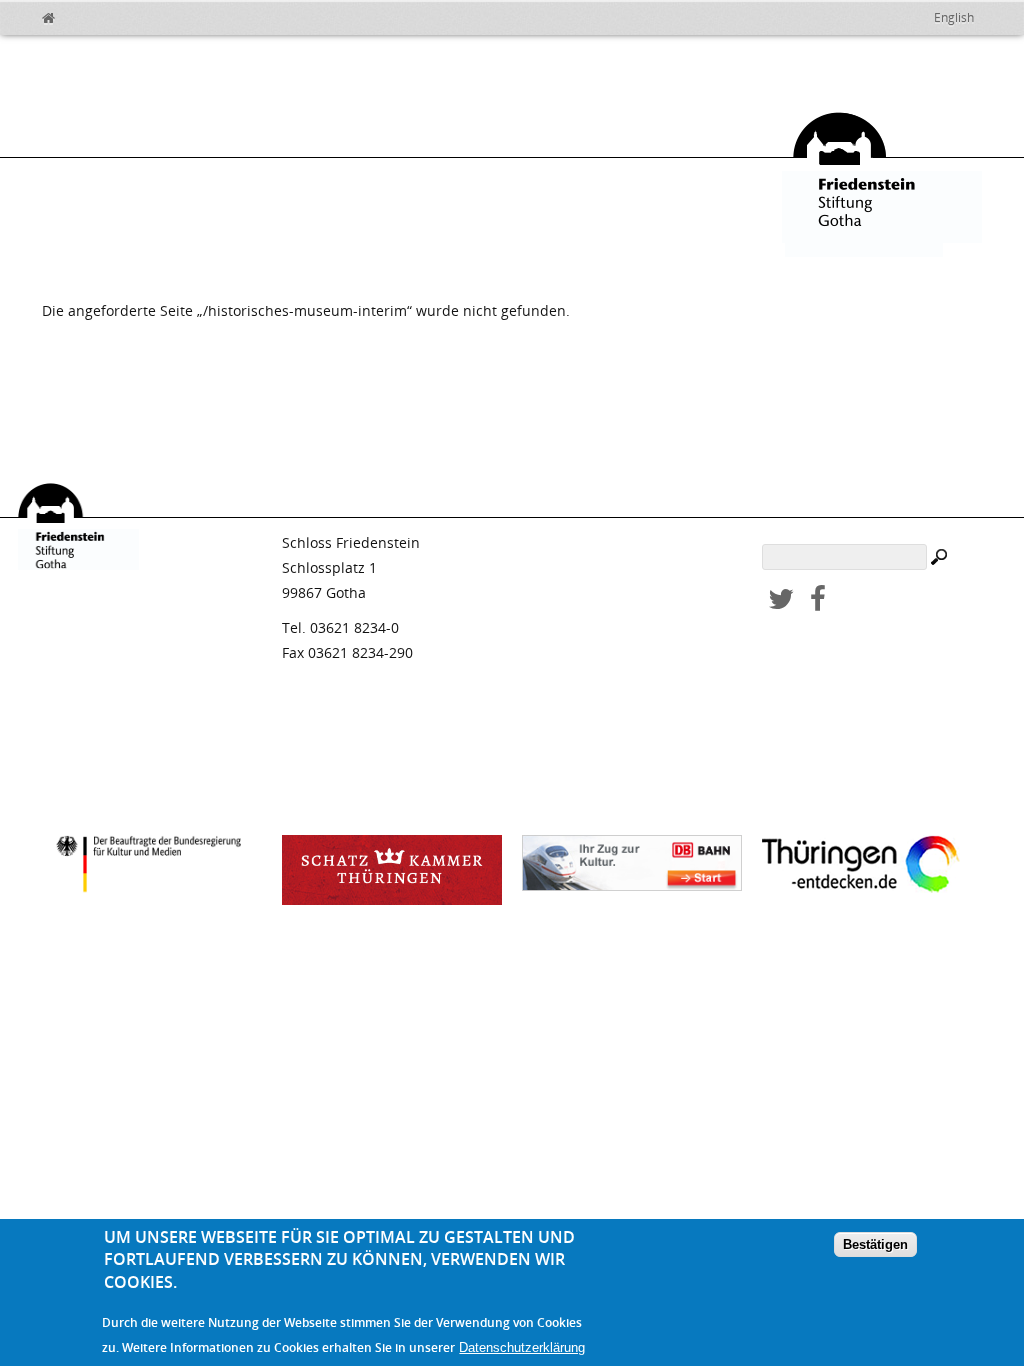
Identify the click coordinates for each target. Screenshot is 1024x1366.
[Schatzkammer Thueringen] (392, 870)
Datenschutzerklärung (522, 1347)
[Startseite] (62, 15)
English (954, 17)
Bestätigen (875, 1244)
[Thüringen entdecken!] (872, 867)
